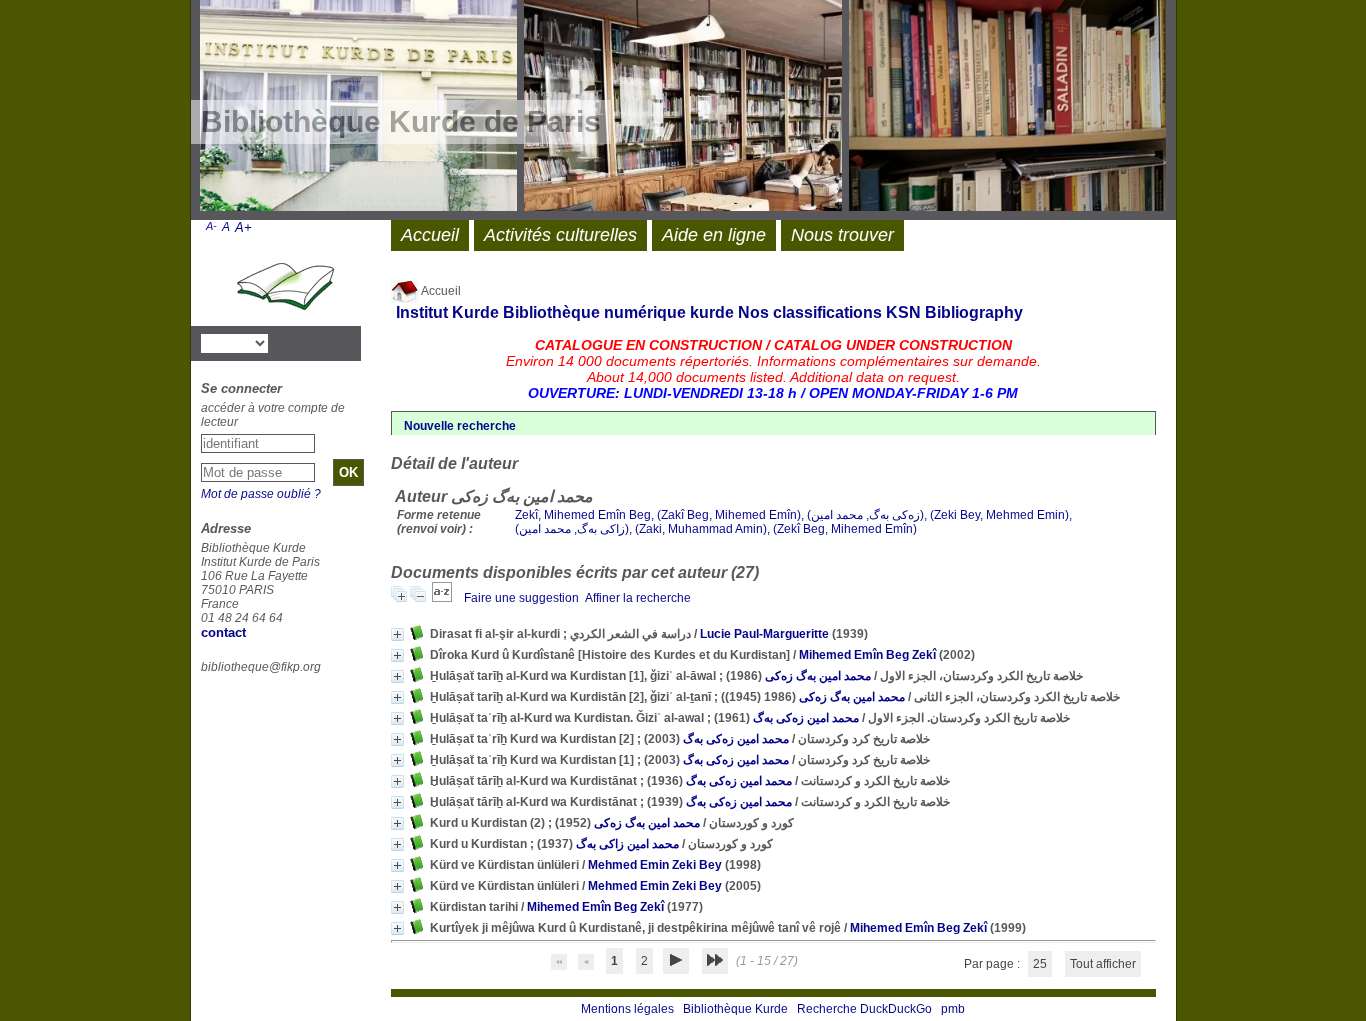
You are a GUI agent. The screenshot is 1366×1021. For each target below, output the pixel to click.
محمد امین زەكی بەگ (806, 718)
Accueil (440, 291)
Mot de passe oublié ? (261, 494)
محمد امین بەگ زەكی (818, 676)
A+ (243, 227)
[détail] (397, 634)
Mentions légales (627, 1009)
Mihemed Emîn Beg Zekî (867, 655)
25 (1040, 964)
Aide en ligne (714, 235)
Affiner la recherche (638, 598)
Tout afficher (1103, 964)
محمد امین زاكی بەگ (627, 844)
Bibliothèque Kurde (735, 1009)
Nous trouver (842, 235)
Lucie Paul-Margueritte (764, 634)
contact (223, 632)
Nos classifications (810, 312)
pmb (953, 1009)
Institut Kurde (447, 312)
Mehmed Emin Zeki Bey (655, 865)
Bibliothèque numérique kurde (618, 312)
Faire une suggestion (521, 598)
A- (211, 226)
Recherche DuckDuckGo (864, 1009)
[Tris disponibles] (443, 598)
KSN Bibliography (954, 312)
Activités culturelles (560, 235)
